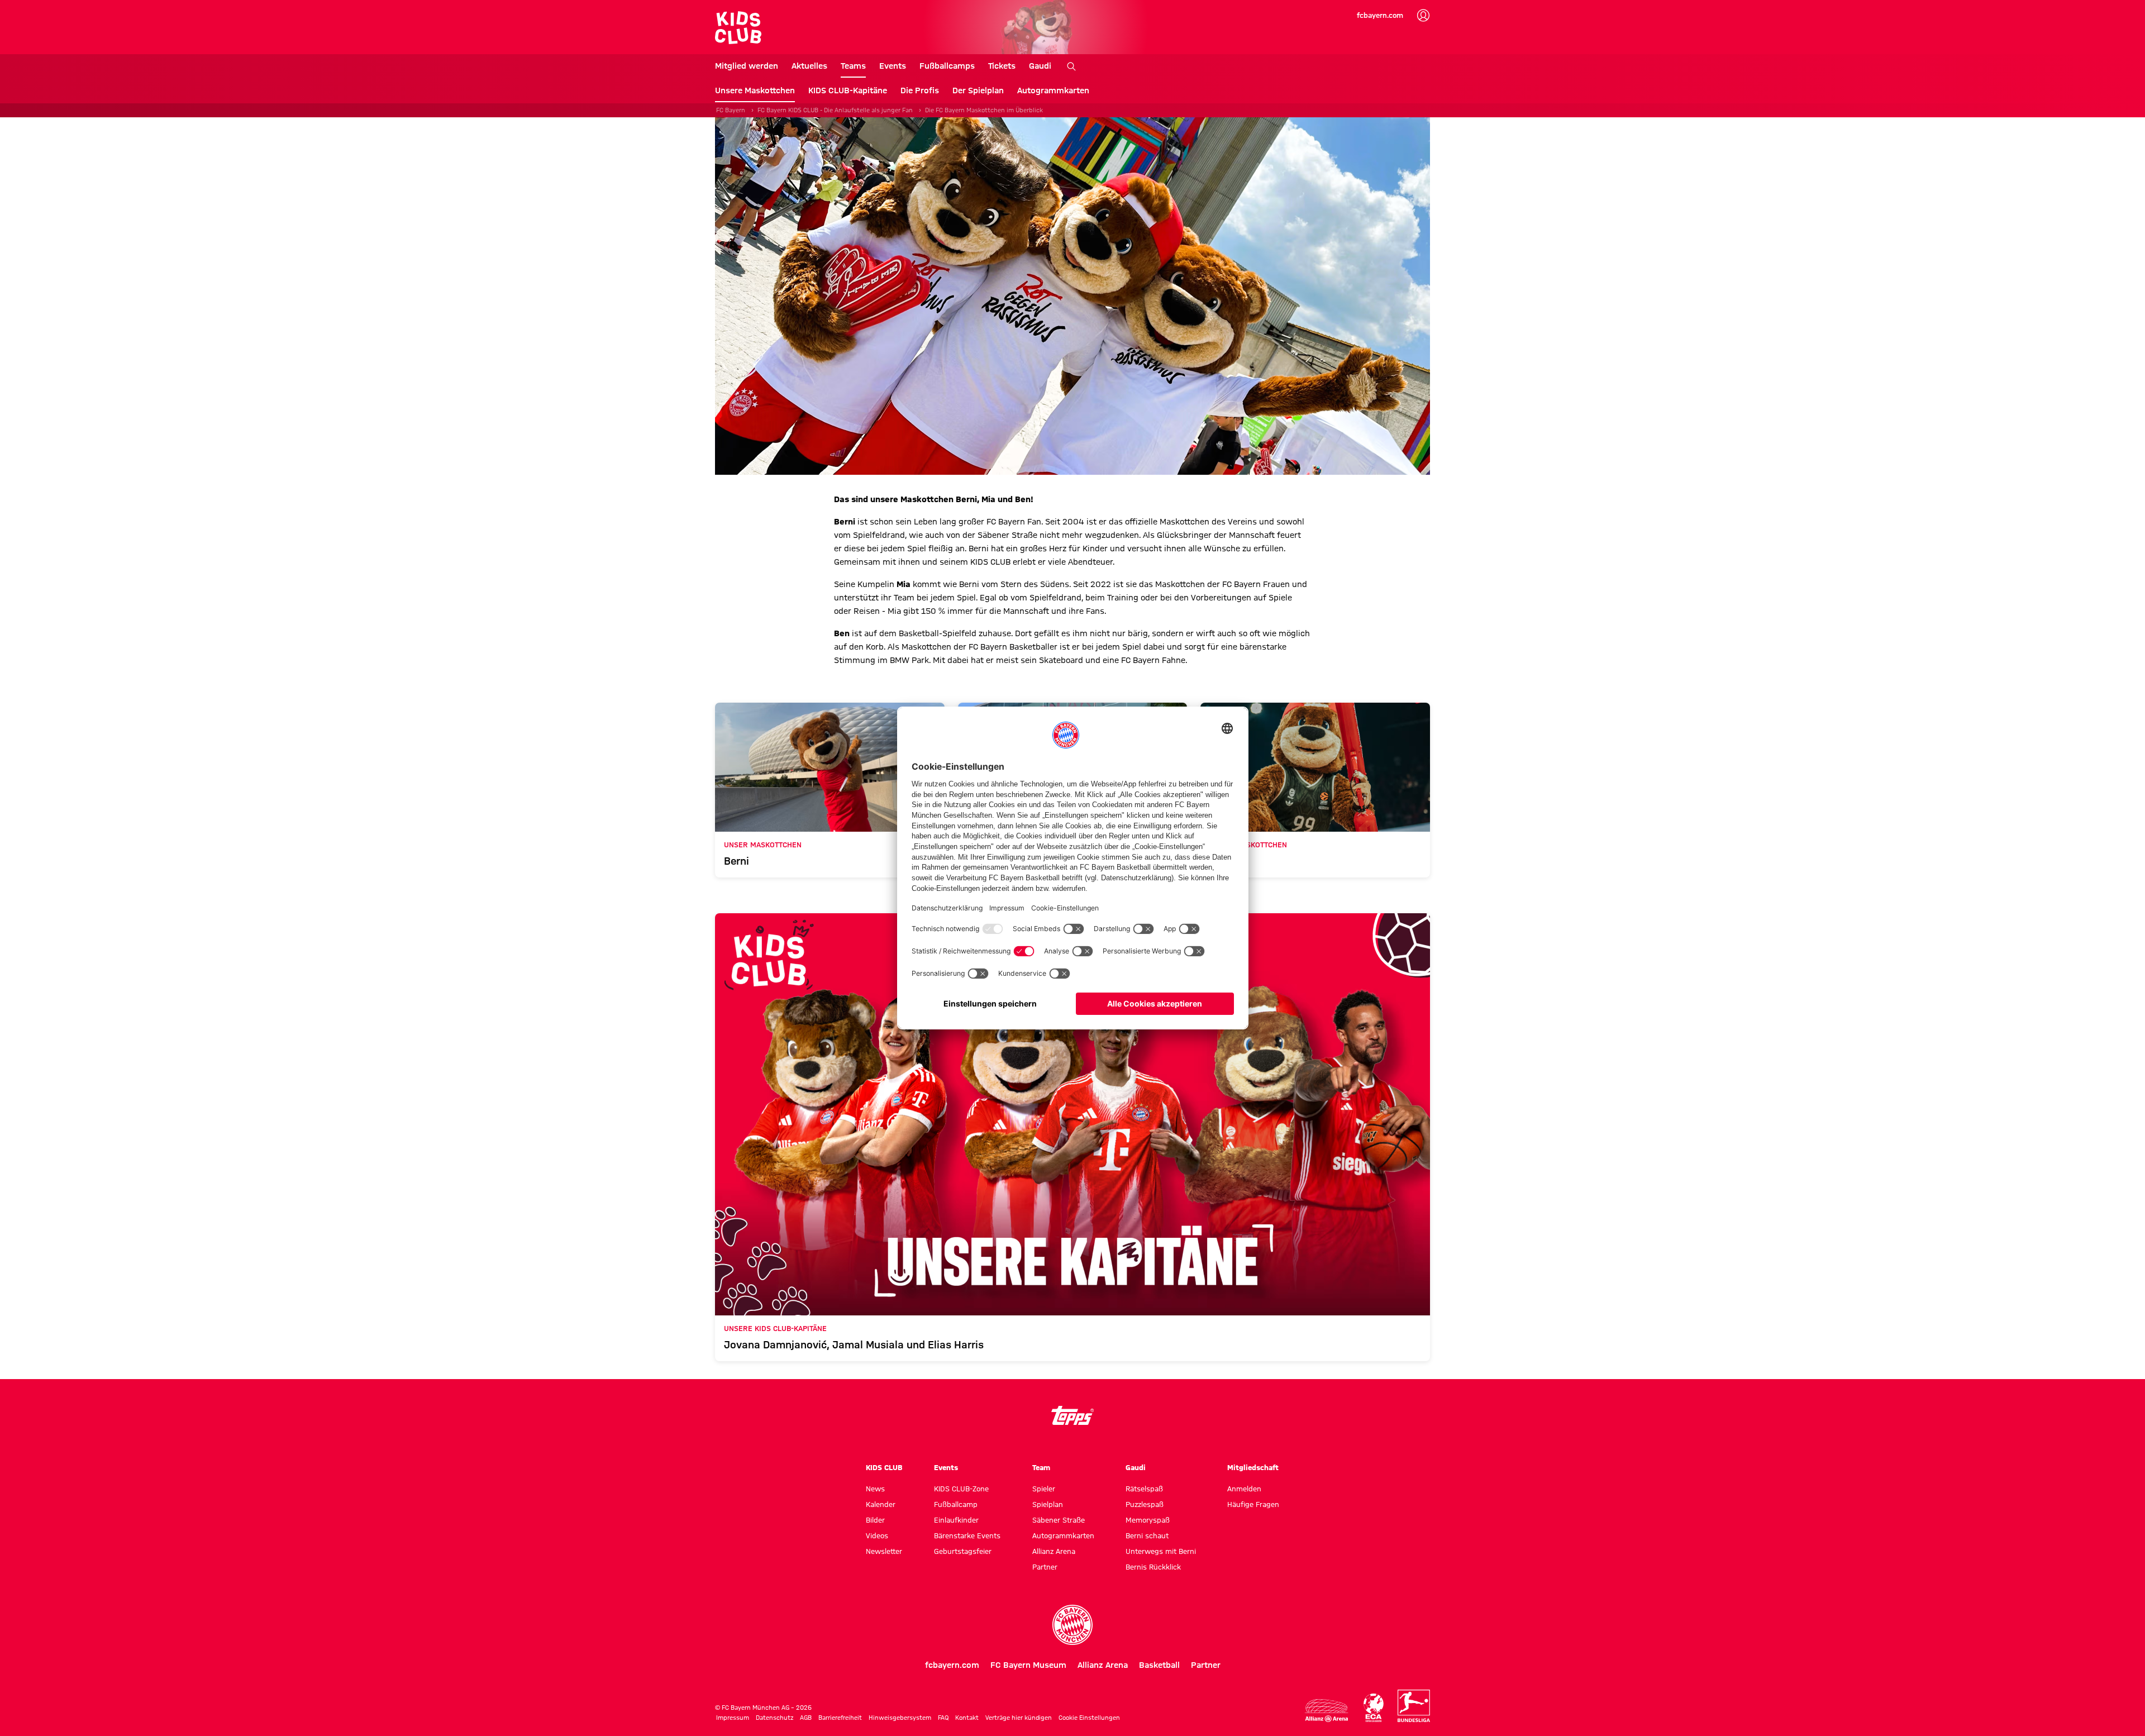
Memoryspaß (1148, 1520)
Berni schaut (1147, 1535)
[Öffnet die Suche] (1071, 66)
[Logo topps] (1072, 1415)
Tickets (1002, 66)
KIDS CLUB (884, 1467)
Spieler (1044, 1489)
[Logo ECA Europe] (1374, 1708)
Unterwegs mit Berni (1161, 1551)
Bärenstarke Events (967, 1535)
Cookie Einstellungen (1089, 1718)
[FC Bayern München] (1072, 1625)
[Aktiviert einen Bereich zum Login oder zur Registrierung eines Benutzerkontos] (1423, 16)
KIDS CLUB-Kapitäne (848, 90)
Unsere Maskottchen (755, 90)
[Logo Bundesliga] (1414, 1706)
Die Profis (920, 90)
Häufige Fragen (1253, 1504)
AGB (806, 1718)
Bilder (875, 1520)
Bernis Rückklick (1153, 1567)
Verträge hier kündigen (1019, 1718)
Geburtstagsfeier (963, 1551)
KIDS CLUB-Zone (961, 1489)
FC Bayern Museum (1028, 1665)
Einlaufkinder (956, 1520)
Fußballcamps (947, 66)
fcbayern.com (1380, 15)
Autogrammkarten (1053, 90)
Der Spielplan (978, 90)
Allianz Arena (1054, 1551)
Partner (1045, 1567)
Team (1041, 1467)
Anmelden (1244, 1489)
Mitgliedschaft (1253, 1467)
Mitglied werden (747, 66)
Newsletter (884, 1551)
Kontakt (967, 1718)
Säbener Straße (1059, 1520)
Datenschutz (774, 1718)
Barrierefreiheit (840, 1718)
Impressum (733, 1718)
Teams (853, 66)
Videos (877, 1535)
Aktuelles (809, 66)
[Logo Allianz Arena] (1327, 1711)
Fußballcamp (956, 1504)
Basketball (1159, 1665)
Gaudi (1040, 66)
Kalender (881, 1504)
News (875, 1489)
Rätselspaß (1144, 1489)
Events (893, 66)
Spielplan (1048, 1504)
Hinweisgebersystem (900, 1718)
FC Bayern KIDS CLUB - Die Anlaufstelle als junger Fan (835, 110)
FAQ (943, 1718)
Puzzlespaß (1145, 1504)
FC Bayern (731, 110)
